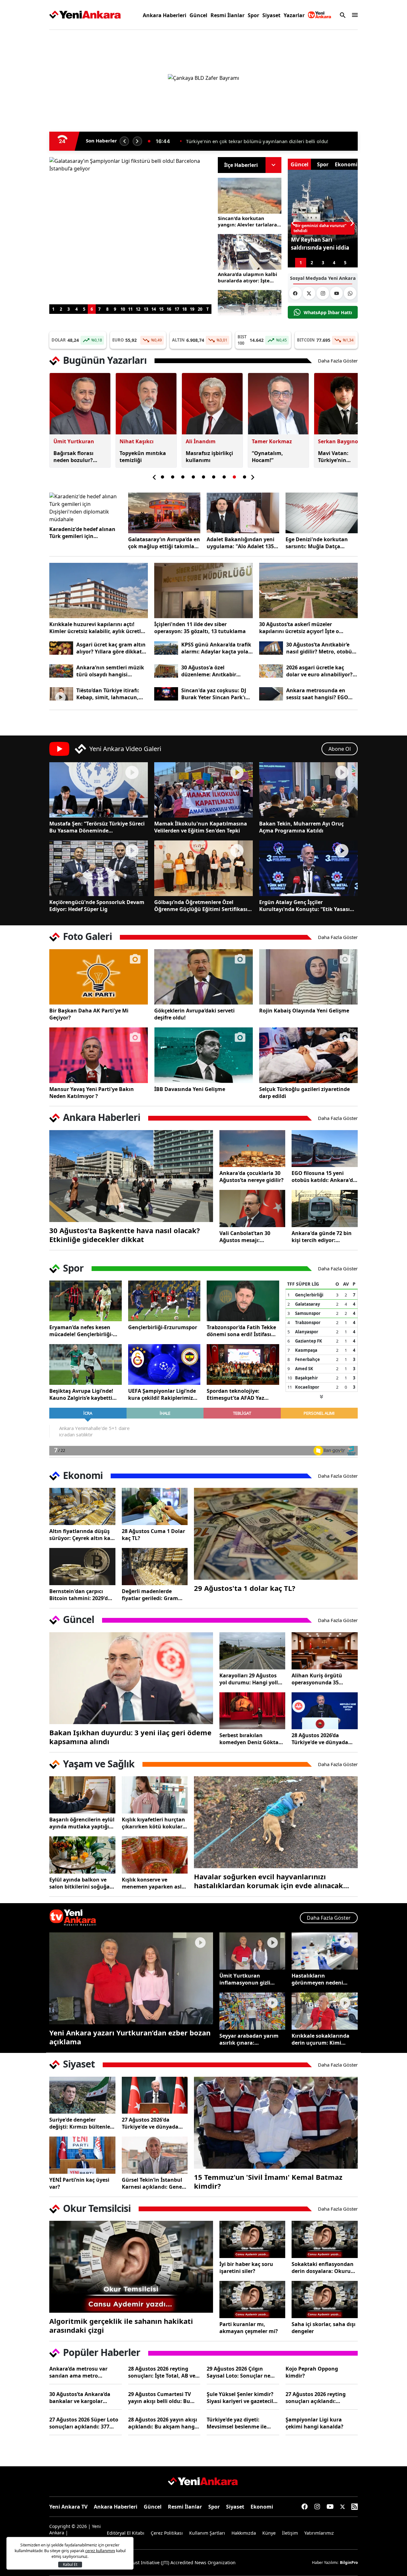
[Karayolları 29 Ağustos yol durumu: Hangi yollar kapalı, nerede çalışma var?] (252, 1651)
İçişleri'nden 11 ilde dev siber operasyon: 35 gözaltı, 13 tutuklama (200, 628)
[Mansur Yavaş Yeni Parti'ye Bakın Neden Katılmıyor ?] (99, 1055)
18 (184, 309)
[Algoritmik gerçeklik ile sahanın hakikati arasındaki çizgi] (131, 2267)
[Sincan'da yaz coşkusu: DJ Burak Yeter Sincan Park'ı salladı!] (166, 694)
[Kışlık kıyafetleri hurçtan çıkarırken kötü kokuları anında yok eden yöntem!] (155, 1795)
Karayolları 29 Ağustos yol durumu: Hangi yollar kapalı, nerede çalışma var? (251, 1679)
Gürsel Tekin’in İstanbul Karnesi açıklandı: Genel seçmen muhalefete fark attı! (153, 2183)
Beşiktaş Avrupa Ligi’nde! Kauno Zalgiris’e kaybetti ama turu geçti (81, 1394)
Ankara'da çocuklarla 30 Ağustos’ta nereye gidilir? (252, 1177)
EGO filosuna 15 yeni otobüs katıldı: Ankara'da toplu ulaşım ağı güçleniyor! (324, 1177)
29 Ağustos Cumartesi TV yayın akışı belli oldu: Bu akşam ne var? (159, 2398)
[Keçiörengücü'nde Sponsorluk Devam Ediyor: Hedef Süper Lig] (99, 868)
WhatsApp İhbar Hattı (328, 312)
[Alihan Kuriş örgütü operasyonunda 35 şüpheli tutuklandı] (325, 1651)
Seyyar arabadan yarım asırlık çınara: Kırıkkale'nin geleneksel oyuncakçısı (250, 2039)
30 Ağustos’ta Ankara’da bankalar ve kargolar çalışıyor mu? (80, 2398)
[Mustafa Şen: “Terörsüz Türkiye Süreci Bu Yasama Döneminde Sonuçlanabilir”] (99, 790)
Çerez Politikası (167, 2533)
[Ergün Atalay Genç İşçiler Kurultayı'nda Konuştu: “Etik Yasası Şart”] (308, 868)
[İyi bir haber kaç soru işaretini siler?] (252, 2239)
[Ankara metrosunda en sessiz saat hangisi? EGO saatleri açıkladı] (271, 694)
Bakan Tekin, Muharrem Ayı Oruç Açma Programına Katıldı (301, 827)
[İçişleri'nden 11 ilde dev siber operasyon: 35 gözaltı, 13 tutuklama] (203, 590)
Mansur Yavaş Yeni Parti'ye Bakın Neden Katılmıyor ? (92, 1093)
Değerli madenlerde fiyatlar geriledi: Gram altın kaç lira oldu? (150, 1595)
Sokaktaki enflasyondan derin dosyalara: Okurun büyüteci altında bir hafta (324, 2268)
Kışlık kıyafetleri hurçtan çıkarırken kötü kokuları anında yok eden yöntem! (154, 1823)
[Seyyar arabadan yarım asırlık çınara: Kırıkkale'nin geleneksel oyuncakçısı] (252, 2011)
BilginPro (349, 2562)
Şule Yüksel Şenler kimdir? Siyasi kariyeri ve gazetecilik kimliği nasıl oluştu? (242, 2398)
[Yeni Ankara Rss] (355, 2507)
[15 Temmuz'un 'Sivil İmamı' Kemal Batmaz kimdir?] (276, 2123)
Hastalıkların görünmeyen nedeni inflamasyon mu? (317, 1979)
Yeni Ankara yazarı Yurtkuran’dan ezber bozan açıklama (130, 2037)
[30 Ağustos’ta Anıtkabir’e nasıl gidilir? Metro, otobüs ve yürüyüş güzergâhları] (271, 648)
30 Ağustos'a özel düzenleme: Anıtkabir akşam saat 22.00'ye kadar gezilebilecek (215, 671)
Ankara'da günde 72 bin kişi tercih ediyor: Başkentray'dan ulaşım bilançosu (322, 1237)
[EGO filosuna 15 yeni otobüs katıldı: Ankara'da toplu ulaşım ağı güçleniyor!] (325, 1149)
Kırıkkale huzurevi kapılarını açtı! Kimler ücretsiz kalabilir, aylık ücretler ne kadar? (98, 628)
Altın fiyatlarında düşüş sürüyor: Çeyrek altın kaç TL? (81, 1535)
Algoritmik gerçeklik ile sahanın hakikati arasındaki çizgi (121, 2325)
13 (146, 309)
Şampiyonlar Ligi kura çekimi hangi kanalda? (314, 2423)
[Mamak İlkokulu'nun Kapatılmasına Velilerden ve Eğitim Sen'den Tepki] (203, 790)
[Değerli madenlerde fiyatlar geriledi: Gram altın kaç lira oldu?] (155, 1567)
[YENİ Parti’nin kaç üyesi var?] (82, 2155)
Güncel (198, 15)
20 (200, 309)
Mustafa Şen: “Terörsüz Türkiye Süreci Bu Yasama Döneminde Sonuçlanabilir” (97, 827)
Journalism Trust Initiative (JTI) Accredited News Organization (170, 2562)
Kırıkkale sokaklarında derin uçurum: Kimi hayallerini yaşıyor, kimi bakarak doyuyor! (322, 2039)
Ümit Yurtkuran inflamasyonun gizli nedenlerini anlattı (245, 1979)
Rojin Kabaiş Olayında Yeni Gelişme (304, 1011)
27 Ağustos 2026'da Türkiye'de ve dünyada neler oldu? (150, 2123)
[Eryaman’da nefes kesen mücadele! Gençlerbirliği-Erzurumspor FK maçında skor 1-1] (86, 1301)
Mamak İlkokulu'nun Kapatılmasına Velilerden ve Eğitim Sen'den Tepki (201, 827)
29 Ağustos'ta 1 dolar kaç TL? (245, 1588)
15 (161, 309)
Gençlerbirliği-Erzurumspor (163, 1327)
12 (138, 309)
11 (130, 309)
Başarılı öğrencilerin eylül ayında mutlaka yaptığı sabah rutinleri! (82, 1823)
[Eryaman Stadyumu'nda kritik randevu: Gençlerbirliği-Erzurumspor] (164, 1301)
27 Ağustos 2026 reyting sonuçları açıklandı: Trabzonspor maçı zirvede (318, 2398)
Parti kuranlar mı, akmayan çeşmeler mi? (249, 2328)
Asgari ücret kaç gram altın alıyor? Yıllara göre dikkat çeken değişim (111, 648)
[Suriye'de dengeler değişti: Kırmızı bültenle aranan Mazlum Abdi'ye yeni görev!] (82, 2095)
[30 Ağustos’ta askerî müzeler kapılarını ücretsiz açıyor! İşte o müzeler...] (308, 590)
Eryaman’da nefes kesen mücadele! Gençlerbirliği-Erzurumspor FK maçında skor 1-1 (81, 1331)
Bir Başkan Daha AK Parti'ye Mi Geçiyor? (89, 1014)
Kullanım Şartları (207, 2533)
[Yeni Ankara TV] (320, 15)
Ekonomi (262, 2507)
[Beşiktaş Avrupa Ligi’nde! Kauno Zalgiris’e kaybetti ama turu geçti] (86, 1364)
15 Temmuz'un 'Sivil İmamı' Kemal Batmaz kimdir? (268, 2181)
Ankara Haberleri (165, 15)
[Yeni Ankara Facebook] (295, 293)
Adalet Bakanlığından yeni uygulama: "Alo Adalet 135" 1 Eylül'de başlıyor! (241, 543)
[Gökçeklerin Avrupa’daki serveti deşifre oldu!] (203, 977)
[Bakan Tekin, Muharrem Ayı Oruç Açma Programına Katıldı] (308, 790)
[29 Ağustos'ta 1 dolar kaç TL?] (276, 1534)
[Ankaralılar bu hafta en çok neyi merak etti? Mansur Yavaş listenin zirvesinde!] (250, 308)
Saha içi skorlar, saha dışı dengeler (324, 2328)
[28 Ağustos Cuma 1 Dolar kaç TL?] (155, 1506)
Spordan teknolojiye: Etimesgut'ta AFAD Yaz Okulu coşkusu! (235, 1394)
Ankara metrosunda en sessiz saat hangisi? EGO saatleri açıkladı (317, 694)
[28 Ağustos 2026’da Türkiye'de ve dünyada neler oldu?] (325, 1711)
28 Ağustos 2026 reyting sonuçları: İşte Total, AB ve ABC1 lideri (162, 2372)
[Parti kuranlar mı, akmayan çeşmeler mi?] (252, 2300)
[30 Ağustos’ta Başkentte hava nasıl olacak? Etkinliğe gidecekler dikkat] (131, 1176)
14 (154, 309)
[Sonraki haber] (137, 141)
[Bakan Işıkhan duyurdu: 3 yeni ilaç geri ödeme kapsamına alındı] (131, 1678)
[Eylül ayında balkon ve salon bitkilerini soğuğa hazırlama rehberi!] (82, 1855)
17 (177, 309)
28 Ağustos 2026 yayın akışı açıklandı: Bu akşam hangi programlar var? (163, 2423)
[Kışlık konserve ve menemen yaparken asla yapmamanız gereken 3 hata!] (155, 1855)
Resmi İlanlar (228, 15)
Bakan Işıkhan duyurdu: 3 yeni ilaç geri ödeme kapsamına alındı (130, 1737)
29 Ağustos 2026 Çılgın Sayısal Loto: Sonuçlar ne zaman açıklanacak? (238, 2372)
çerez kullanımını (100, 2551)
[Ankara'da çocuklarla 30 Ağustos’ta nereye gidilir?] (252, 1149)
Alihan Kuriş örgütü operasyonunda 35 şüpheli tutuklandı (317, 1679)
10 (123, 309)
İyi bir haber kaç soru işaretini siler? (246, 2268)
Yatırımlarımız (319, 2533)
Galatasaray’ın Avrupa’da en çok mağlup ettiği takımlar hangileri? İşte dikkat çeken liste (164, 543)
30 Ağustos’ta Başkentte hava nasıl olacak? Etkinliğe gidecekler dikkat (125, 1235)
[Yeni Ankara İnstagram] (323, 293)
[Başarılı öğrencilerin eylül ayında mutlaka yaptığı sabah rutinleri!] (82, 1795)
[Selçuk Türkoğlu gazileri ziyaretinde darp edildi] (308, 1055)
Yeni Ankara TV (68, 2507)
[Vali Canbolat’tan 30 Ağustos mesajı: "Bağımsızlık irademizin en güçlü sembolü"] (252, 1209)
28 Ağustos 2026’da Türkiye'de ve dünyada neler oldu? (320, 1739)
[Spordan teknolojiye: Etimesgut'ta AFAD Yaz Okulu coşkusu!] (243, 1364)
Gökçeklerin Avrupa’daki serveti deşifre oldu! (194, 1014)
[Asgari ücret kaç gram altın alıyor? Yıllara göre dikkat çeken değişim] (61, 648)
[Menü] (353, 15)
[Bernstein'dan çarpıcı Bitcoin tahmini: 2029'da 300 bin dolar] (82, 1567)
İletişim (290, 2533)
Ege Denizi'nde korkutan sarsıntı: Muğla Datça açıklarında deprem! (317, 543)
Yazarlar (294, 15)
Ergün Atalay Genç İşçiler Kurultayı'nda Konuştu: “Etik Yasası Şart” (304, 906)
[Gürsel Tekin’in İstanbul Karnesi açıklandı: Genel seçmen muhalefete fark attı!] (155, 2155)
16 (169, 309)
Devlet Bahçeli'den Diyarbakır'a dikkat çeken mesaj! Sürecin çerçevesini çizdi (266, 141)
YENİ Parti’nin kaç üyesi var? (79, 2183)
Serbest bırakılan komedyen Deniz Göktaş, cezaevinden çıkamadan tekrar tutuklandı (251, 1739)
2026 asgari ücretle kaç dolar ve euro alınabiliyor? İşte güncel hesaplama (319, 671)
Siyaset (271, 15)
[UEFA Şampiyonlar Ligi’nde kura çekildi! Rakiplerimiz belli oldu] (164, 1364)
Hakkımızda (244, 2533)
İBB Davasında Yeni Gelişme (190, 1089)
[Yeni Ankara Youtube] (336, 293)
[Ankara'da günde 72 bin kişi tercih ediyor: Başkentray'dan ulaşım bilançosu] (325, 1209)
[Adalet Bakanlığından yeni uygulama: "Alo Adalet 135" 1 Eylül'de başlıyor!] (243, 513)
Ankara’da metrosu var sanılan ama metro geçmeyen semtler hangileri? (78, 2372)
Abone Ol (340, 749)
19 (192, 309)
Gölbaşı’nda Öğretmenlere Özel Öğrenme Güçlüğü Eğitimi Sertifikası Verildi (201, 906)
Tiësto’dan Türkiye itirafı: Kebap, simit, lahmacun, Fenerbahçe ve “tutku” (108, 694)
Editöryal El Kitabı (126, 2533)
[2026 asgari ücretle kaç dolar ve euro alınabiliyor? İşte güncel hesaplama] (271, 671)
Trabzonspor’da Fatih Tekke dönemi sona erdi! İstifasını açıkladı (241, 1331)
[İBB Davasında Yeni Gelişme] (203, 1055)
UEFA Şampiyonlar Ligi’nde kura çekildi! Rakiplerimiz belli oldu (162, 1394)
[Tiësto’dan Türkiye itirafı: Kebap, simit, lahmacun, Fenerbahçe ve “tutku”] (61, 694)
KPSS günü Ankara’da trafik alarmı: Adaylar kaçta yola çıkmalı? (216, 648)
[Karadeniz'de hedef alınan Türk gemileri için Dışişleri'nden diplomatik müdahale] (86, 508)
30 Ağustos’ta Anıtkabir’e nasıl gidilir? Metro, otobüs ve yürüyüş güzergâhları (320, 648)
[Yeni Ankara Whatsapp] (350, 293)
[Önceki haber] (124, 141)
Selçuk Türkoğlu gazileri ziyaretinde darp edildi (304, 1093)
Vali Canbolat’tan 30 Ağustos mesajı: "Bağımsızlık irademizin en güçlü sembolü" (250, 1237)
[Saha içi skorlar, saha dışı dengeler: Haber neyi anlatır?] (325, 2300)
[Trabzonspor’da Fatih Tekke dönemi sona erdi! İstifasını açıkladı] (243, 1301)
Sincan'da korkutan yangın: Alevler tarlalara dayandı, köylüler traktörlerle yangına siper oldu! (249, 221)
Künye (269, 2533)
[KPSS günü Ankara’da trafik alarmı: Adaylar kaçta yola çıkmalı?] (166, 648)
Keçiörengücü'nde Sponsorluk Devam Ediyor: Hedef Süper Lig (97, 906)
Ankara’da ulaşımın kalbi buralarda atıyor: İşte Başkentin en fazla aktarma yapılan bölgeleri (249, 277)
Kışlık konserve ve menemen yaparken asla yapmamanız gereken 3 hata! (153, 1883)
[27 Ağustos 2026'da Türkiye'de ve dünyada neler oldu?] (155, 2095)
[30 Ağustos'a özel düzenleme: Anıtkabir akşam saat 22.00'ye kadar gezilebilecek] (166, 671)
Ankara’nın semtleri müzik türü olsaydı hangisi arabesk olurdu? (110, 671)
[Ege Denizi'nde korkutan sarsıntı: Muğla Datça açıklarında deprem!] (322, 513)
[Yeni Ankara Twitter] (309, 293)
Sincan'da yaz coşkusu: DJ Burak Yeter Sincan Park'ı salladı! (214, 694)
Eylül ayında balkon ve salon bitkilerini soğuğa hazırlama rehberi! (79, 1883)
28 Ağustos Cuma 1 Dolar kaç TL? (153, 1535)
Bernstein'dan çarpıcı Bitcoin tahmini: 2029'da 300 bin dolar (80, 1595)
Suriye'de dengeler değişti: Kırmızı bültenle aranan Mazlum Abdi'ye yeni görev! (80, 2123)
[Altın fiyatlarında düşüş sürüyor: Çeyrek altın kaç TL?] (82, 1506)
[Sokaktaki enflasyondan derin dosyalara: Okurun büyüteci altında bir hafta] (325, 2239)
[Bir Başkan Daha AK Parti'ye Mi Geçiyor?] (99, 977)
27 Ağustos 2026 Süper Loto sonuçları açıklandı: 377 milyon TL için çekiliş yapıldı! (84, 2423)
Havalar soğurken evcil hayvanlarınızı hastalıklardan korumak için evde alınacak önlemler (269, 1881)
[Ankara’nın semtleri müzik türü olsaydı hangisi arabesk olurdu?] (61, 671)
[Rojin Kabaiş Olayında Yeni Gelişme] (308, 977)
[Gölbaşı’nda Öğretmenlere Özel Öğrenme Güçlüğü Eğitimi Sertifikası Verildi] (203, 868)
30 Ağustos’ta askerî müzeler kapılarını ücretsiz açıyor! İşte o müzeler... (299, 628)
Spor (253, 15)
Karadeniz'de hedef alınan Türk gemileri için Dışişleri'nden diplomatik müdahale (82, 533)
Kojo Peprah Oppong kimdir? (312, 2372)
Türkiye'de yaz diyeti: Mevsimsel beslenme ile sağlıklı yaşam (237, 2423)
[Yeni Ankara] (85, 15)
